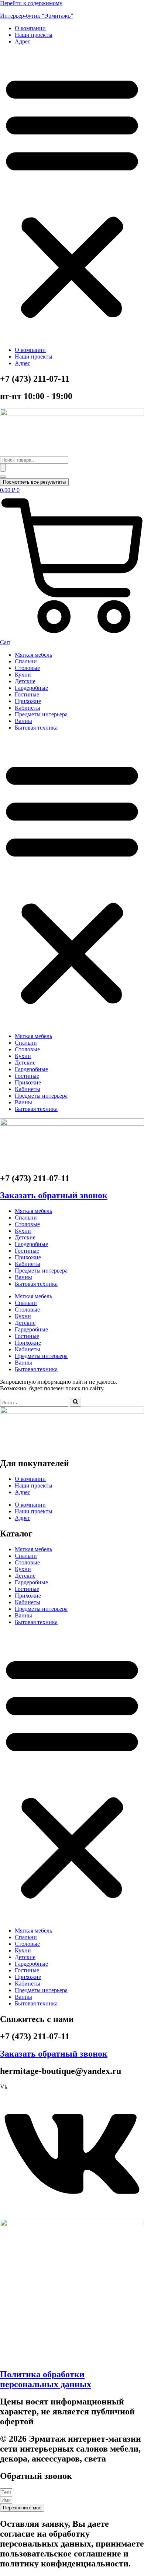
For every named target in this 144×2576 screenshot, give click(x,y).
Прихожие (28, 701)
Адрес (23, 41)
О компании (30, 28)
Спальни (26, 661)
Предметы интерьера (41, 714)
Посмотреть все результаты (34, 482)
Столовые (27, 668)
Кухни (23, 675)
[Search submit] (3, 468)
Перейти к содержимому (31, 3)
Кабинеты (28, 708)
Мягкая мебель (33, 655)
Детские (25, 681)
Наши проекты (34, 35)
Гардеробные (31, 688)
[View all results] (3, 477)
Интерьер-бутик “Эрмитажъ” (37, 16)
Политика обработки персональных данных (46, 2379)
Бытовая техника (36, 728)
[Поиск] (76, 1402)
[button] (72, 196)
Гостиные (27, 694)
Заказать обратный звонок (54, 1195)
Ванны (23, 721)
